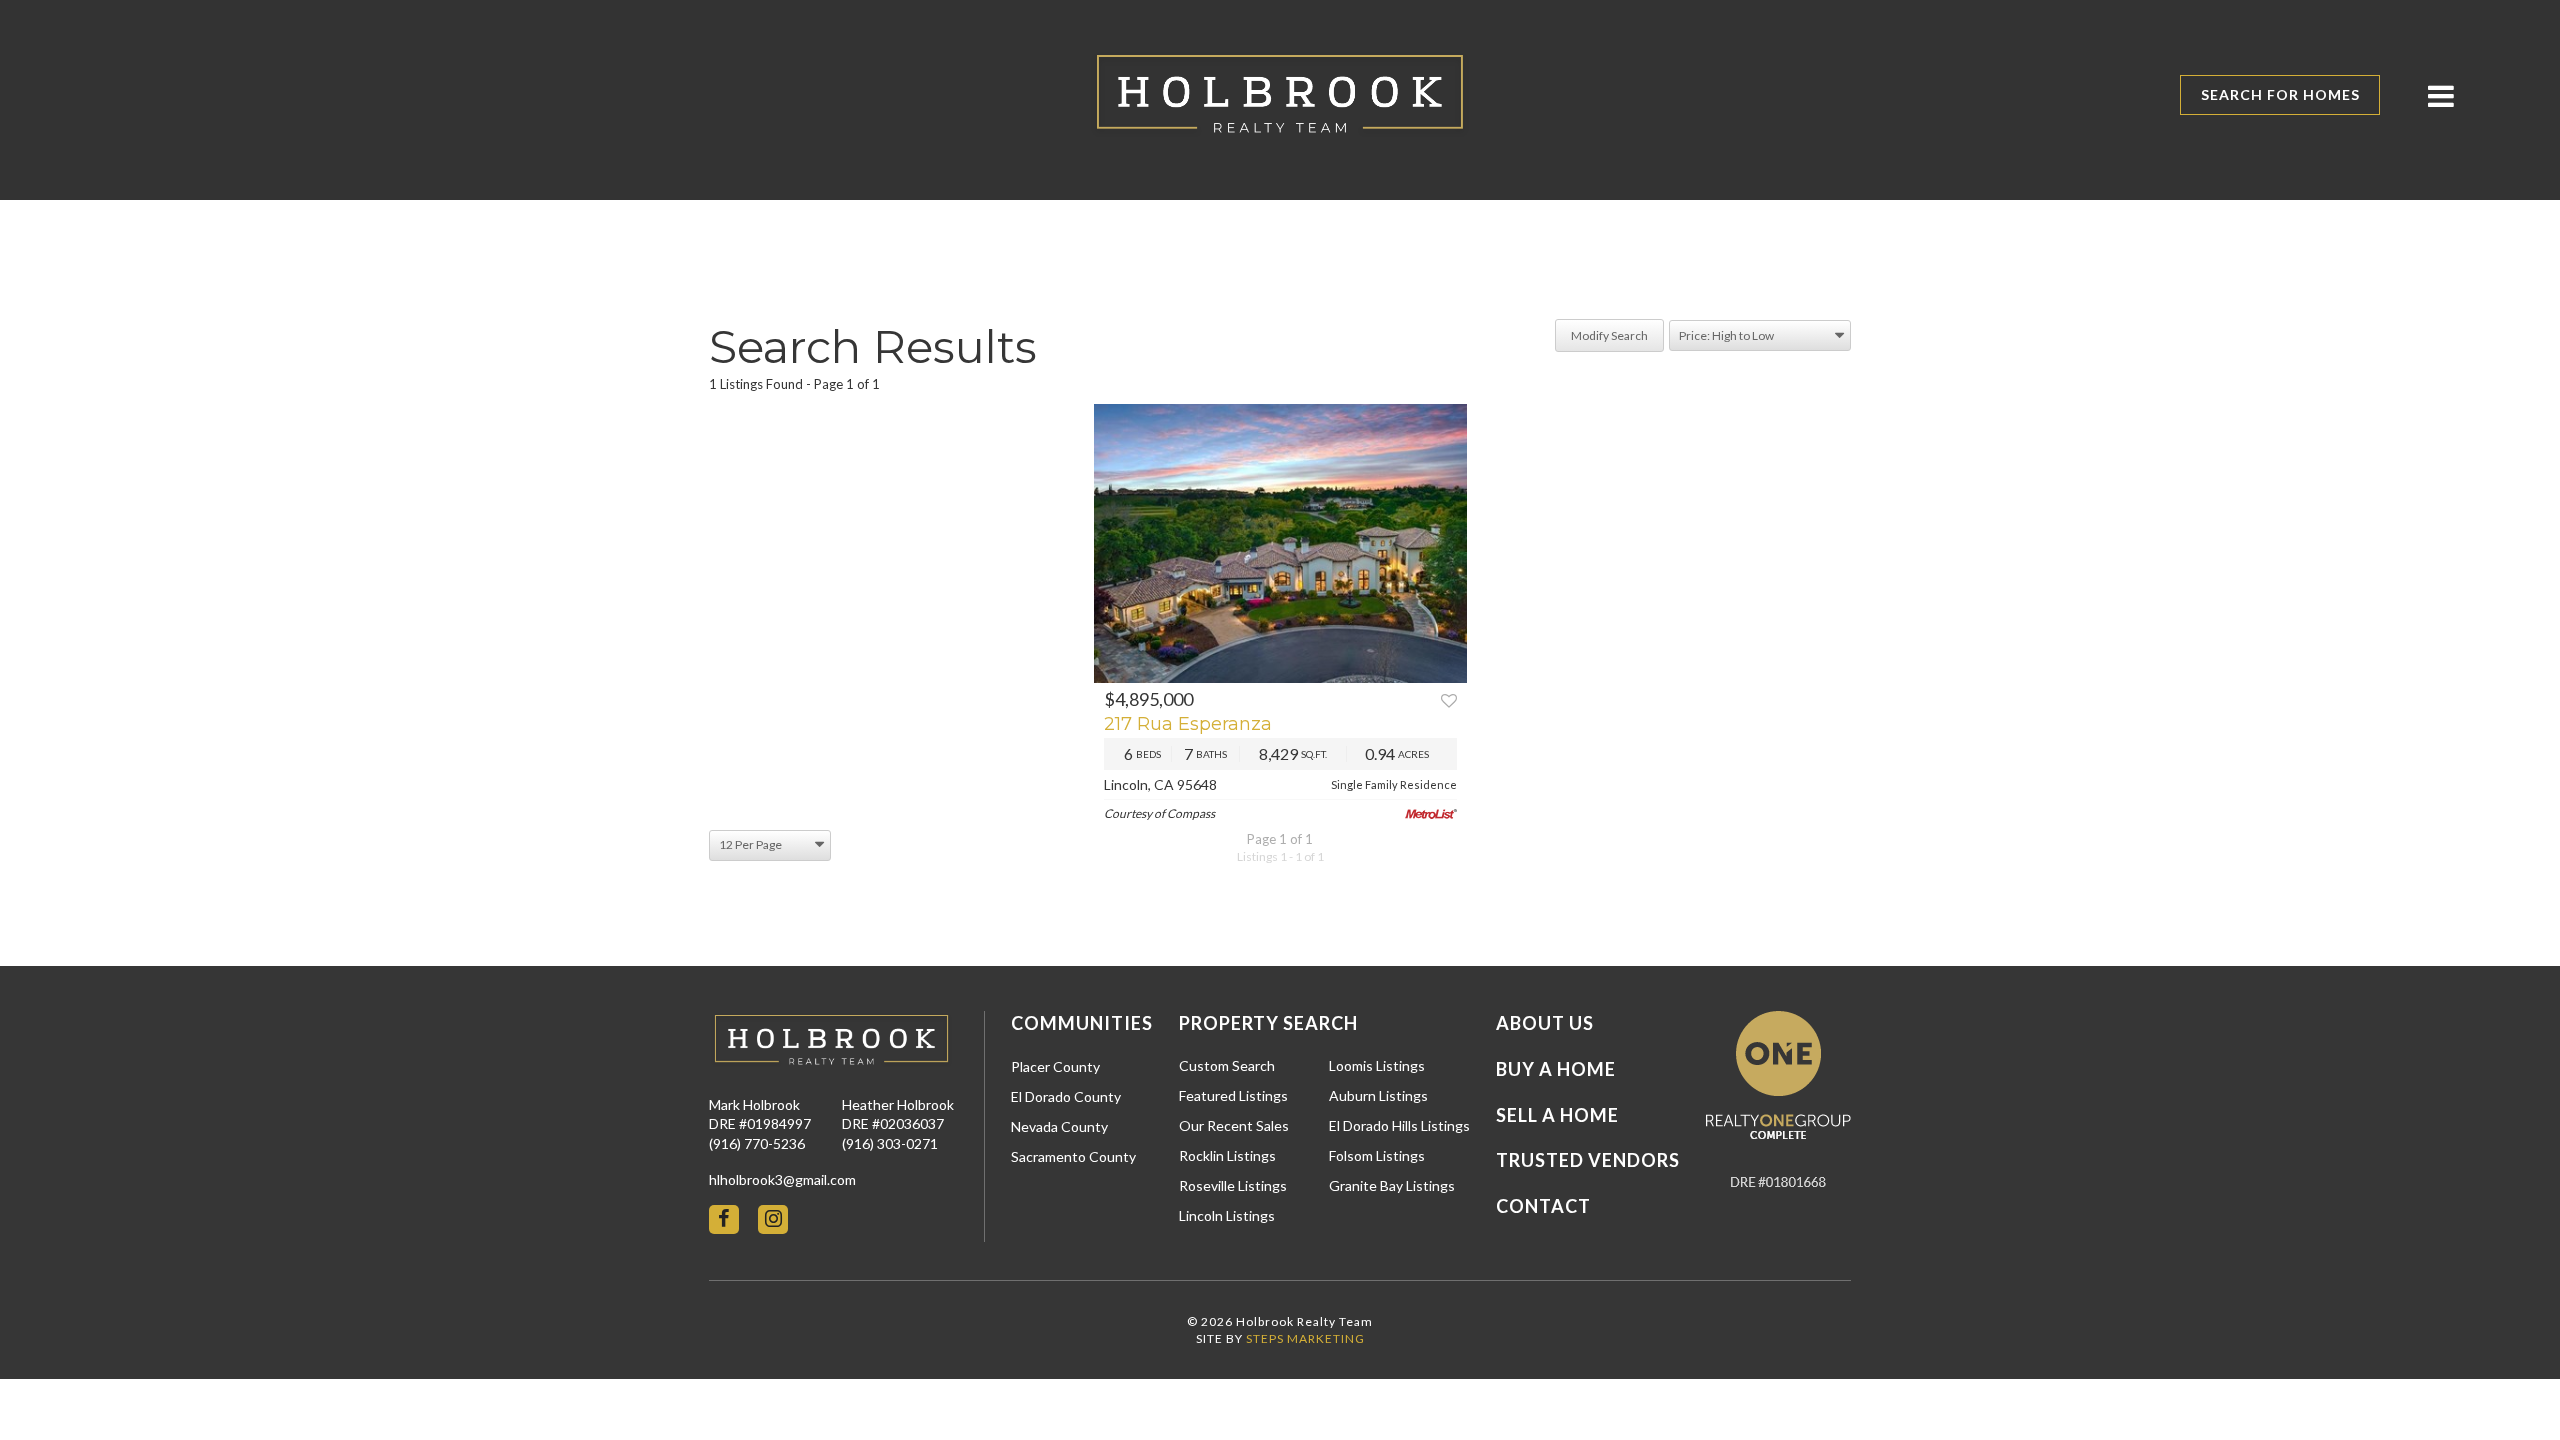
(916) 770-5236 (757, 1143)
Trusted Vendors (1588, 1160)
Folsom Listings (1377, 1155)
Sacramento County (1073, 1156)
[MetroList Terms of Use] (1431, 814)
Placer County (1055, 1066)
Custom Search (1227, 1065)
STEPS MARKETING (1305, 1338)
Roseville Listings (1233, 1185)
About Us (1545, 1023)
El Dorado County (1066, 1096)
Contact (1543, 1206)
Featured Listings (1233, 1095)
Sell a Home (1557, 1115)
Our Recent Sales (1234, 1125)
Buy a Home (1556, 1069)
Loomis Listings (1377, 1065)
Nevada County (1059, 1126)
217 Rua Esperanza (1188, 724)
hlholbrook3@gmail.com (782, 1179)
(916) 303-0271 (890, 1143)
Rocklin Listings (1227, 1155)
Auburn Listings (1378, 1095)
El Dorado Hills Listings (1399, 1125)
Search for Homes (2280, 94)
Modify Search (1609, 335)
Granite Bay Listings (1392, 1185)
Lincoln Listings (1227, 1215)
